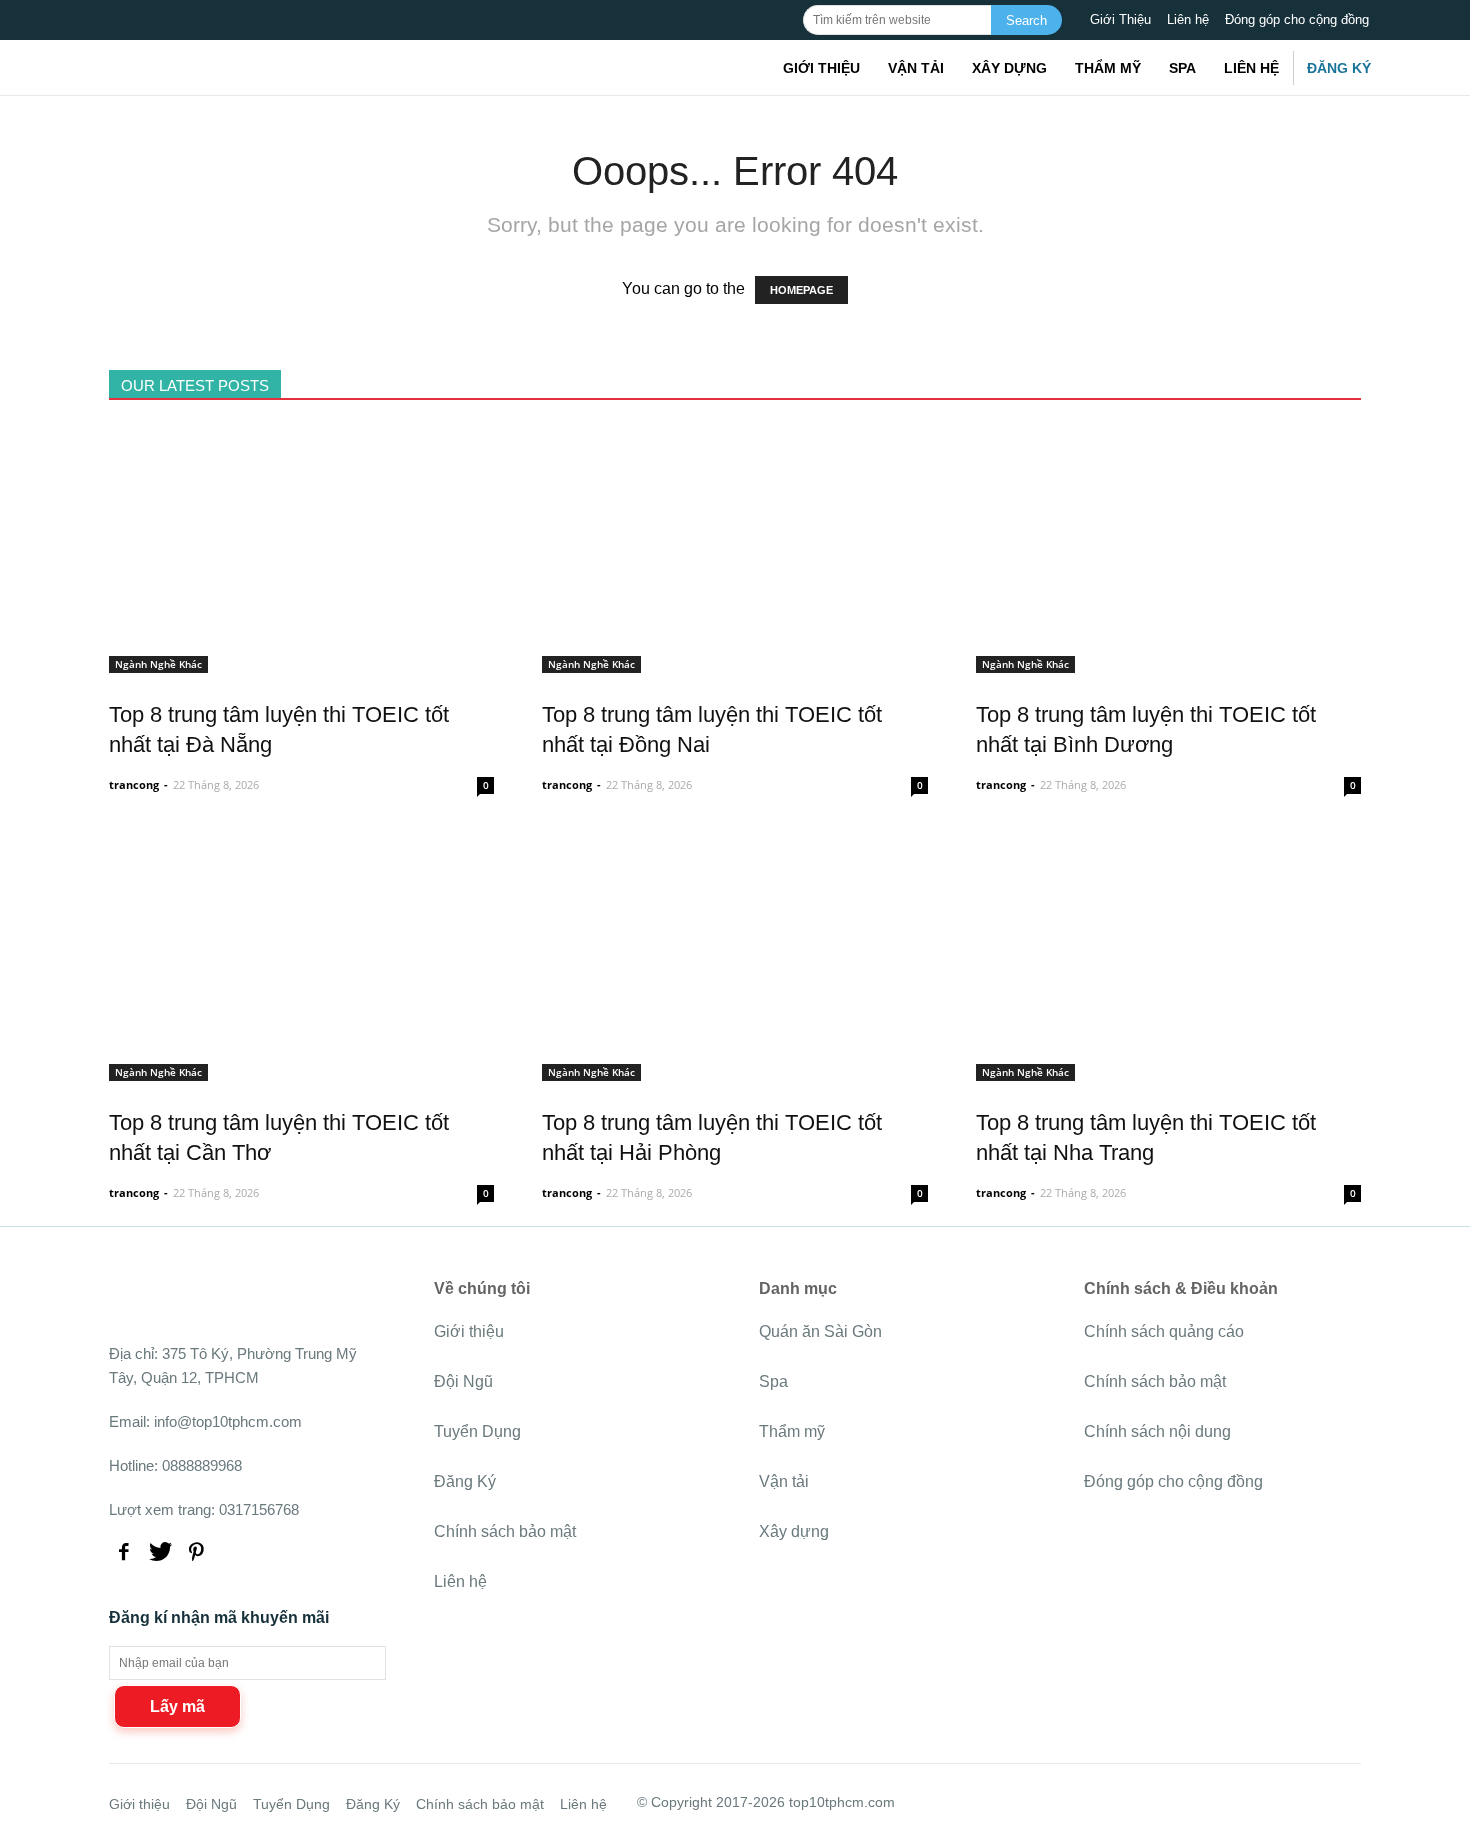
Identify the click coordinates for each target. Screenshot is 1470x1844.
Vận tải (916, 68)
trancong (134, 784)
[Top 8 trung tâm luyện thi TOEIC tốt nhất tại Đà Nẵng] (301, 661)
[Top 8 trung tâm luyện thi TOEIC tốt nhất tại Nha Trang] (1168, 1069)
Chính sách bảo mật (505, 1531)
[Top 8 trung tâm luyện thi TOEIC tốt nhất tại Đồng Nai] (734, 661)
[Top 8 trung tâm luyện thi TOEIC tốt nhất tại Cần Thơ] (301, 1069)
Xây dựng (1009, 68)
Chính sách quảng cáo (1164, 1331)
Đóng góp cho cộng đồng (1297, 19)
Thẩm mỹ (1108, 68)
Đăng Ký (1339, 68)
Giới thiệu (821, 68)
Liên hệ (1188, 19)
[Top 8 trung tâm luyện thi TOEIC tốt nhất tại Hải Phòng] (734, 1069)
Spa (1182, 68)
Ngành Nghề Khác (158, 664)
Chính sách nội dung (1157, 1431)
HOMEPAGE (801, 290)
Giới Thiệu (1120, 19)
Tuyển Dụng (477, 1431)
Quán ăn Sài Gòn (820, 1331)
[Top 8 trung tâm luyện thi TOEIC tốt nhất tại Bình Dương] (1168, 661)
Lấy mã (177, 1706)
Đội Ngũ (463, 1381)
